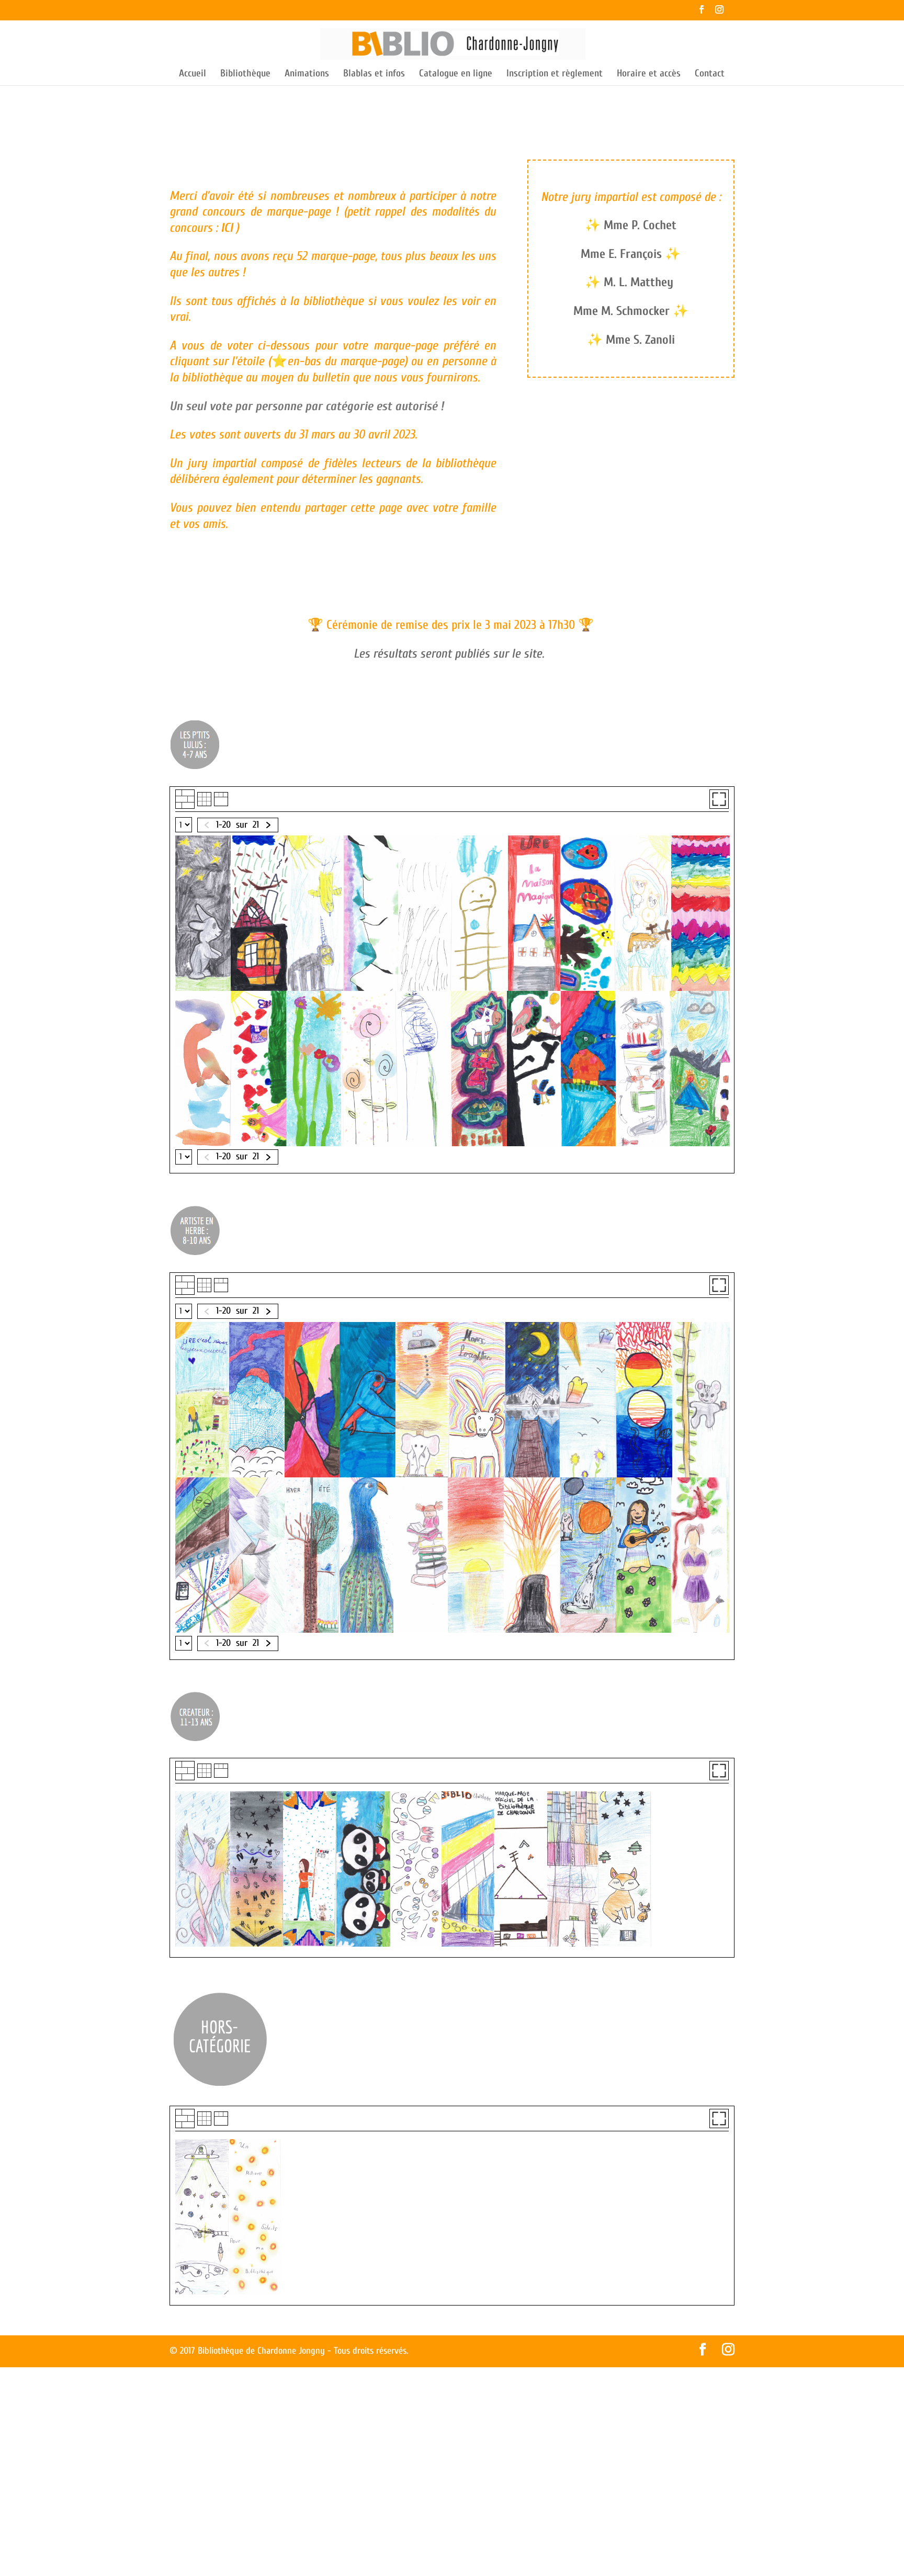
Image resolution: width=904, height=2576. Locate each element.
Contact (710, 74)
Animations (307, 74)
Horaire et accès (649, 74)
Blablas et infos (374, 74)
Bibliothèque (245, 74)
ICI (228, 228)
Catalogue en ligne (456, 74)
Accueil (193, 74)
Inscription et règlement (555, 74)
